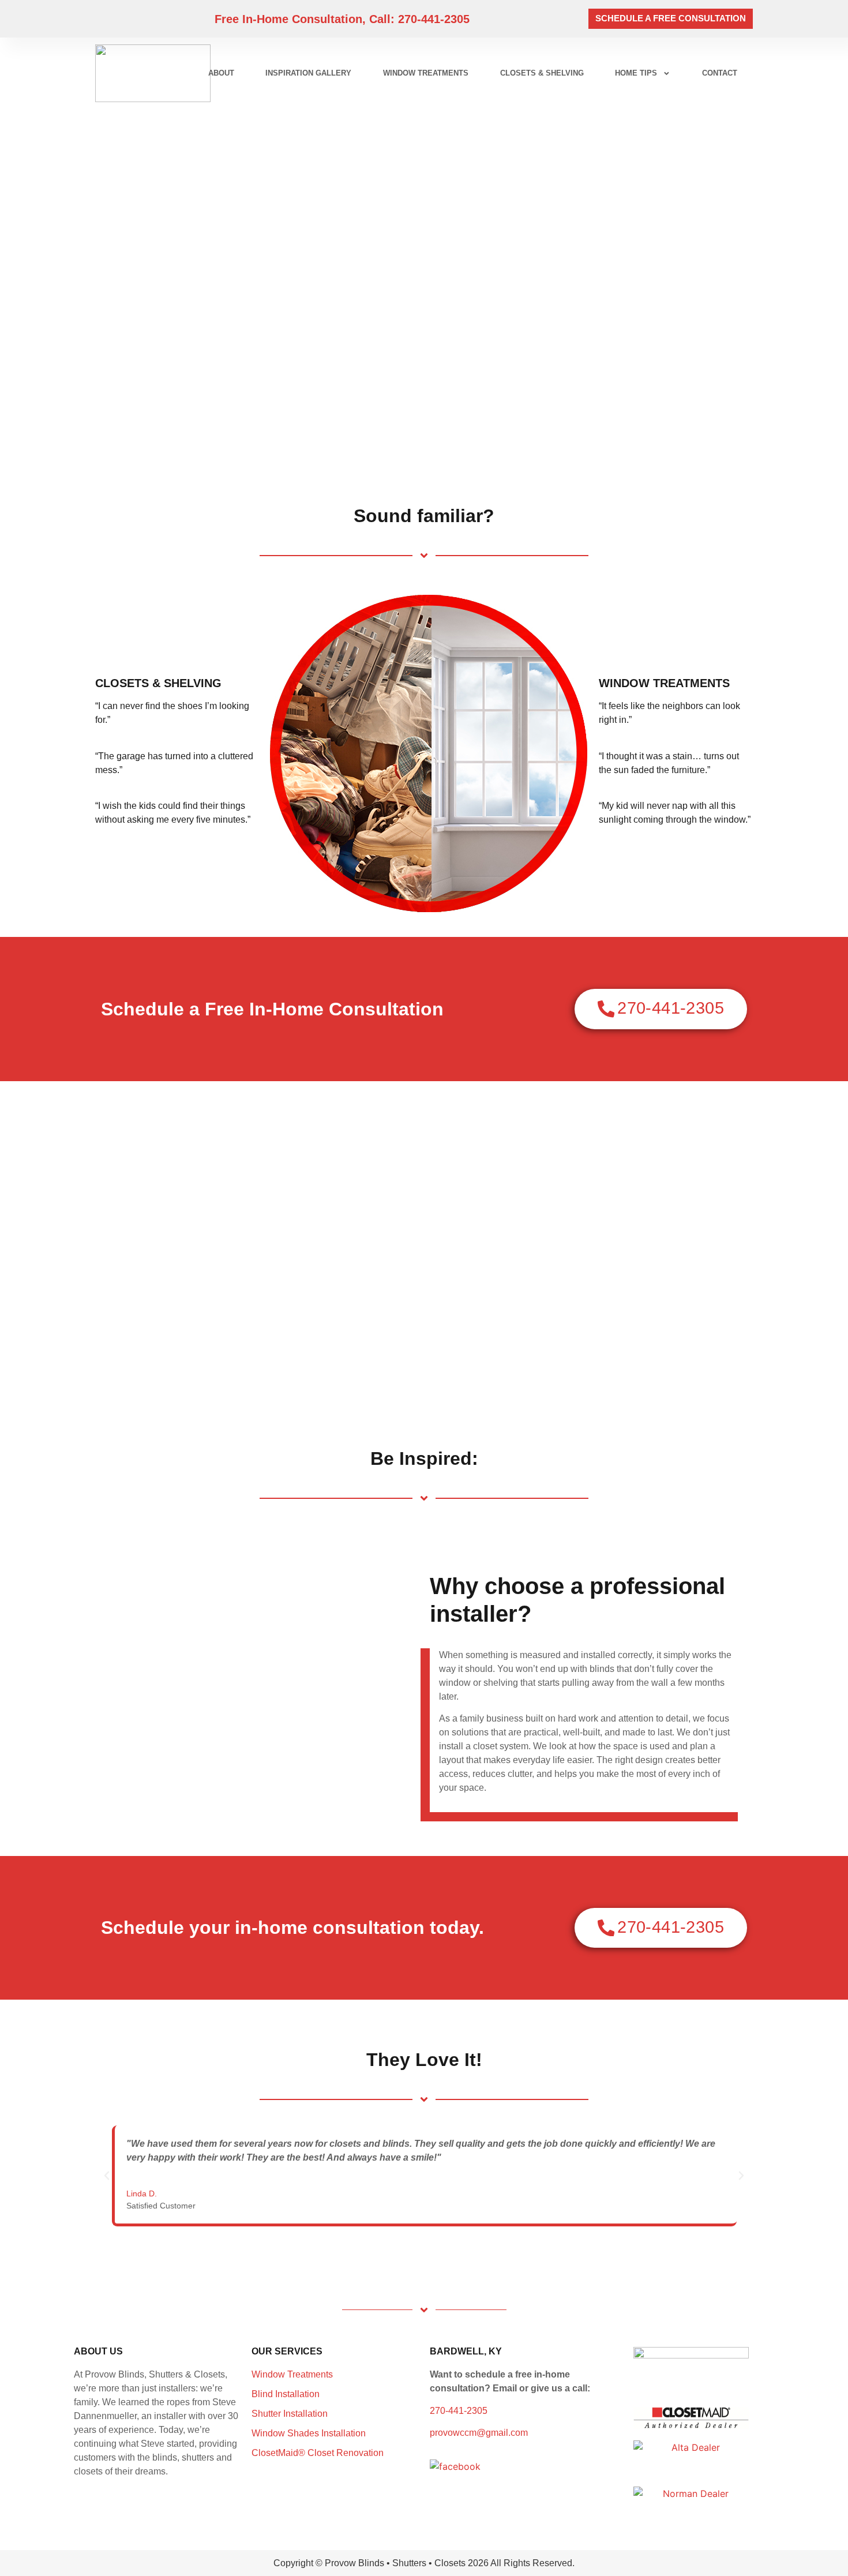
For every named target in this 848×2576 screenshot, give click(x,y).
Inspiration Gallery (308, 73)
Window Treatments (426, 73)
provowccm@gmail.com (479, 2433)
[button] (107, 2176)
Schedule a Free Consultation (671, 18)
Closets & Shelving (542, 73)
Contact (720, 73)
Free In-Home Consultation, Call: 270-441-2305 (342, 19)
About (221, 73)
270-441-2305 (459, 2411)
